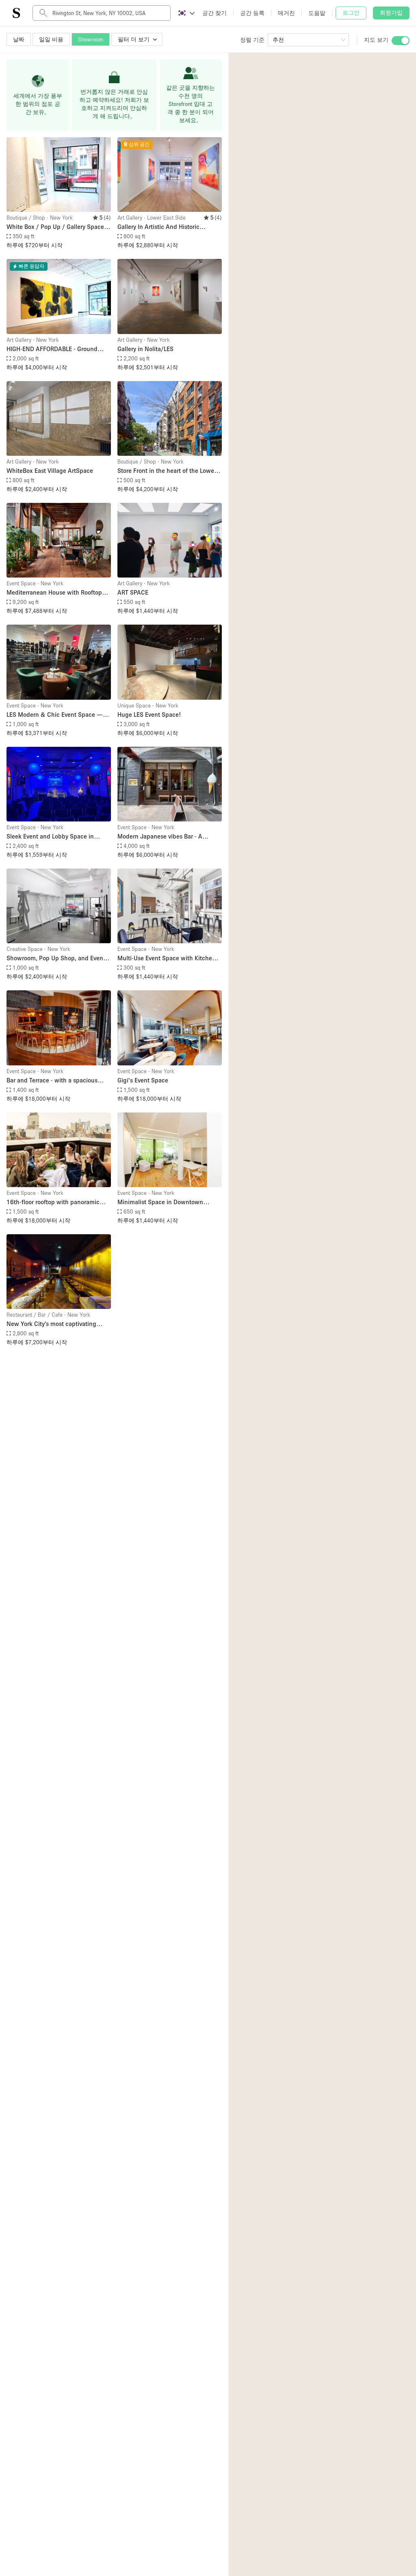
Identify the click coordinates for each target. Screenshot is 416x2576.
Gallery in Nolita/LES (145, 349)
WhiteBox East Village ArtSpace (50, 470)
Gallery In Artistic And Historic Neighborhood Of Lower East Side (163, 227)
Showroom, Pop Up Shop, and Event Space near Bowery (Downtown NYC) (58, 958)
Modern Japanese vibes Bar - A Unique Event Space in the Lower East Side (169, 837)
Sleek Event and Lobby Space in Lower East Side (50, 837)
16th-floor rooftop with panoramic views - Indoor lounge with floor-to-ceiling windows (54, 1202)
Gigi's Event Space (143, 1080)
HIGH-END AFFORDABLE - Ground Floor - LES (52, 349)
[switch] (401, 41)
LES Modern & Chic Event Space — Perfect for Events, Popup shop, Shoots (55, 715)
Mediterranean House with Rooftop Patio (54, 593)
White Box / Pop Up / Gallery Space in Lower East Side (59, 227)
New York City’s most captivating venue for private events (51, 1324)
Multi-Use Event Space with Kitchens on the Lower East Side (168, 958)
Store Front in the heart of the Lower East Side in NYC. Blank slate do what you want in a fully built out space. (169, 471)
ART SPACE (133, 592)
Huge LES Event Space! (149, 714)
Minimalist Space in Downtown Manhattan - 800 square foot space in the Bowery (169, 1202)
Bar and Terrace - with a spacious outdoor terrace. (52, 1081)
